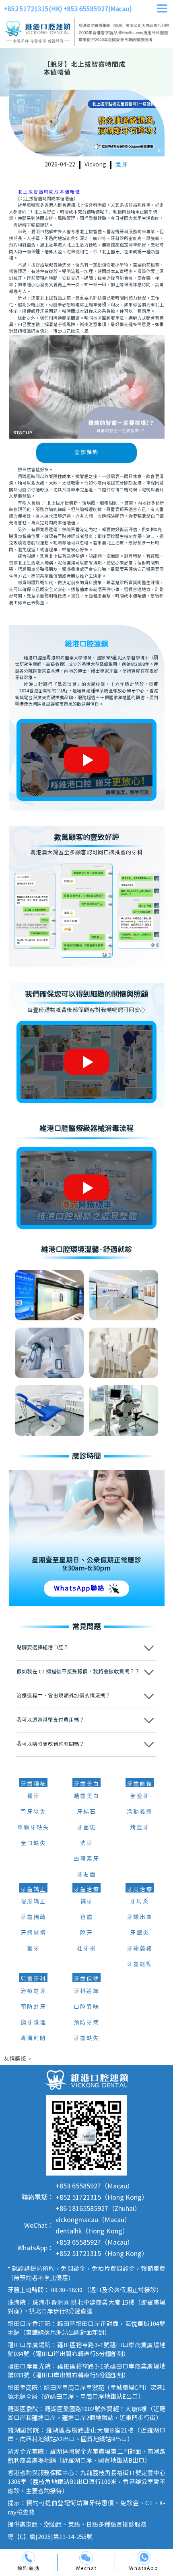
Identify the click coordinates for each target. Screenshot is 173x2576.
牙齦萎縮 (140, 1949)
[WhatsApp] (144, 2558)
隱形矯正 (33, 1902)
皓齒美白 (86, 1796)
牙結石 (86, 1812)
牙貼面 (86, 1875)
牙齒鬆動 (140, 1964)
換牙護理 (33, 2023)
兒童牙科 (33, 1979)
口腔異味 (86, 2007)
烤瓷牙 (140, 1828)
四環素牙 (86, 1859)
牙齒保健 (86, 1979)
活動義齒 (140, 1812)
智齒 (86, 1917)
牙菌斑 (86, 1828)
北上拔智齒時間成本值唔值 (49, 192)
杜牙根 (86, 1949)
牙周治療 (140, 1890)
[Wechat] (86, 2558)
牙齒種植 (33, 1784)
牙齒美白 (86, 1784)
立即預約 (86, 453)
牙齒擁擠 (33, 1933)
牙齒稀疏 (33, 1917)
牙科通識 (86, 1991)
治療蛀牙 (33, 1991)
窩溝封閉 (33, 2038)
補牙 (86, 1902)
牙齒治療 (86, 1890)
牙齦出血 (140, 1917)
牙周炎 (140, 1902)
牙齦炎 (140, 1933)
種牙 (33, 1796)
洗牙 (86, 1843)
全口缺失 (33, 1843)
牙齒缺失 (86, 2038)
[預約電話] (29, 2558)
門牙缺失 (33, 1812)
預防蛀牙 (33, 2007)
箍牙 (33, 1949)
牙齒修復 (140, 1784)
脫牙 (122, 165)
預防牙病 (86, 2023)
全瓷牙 (140, 1796)
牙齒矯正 (33, 1890)
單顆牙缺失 (33, 1828)
